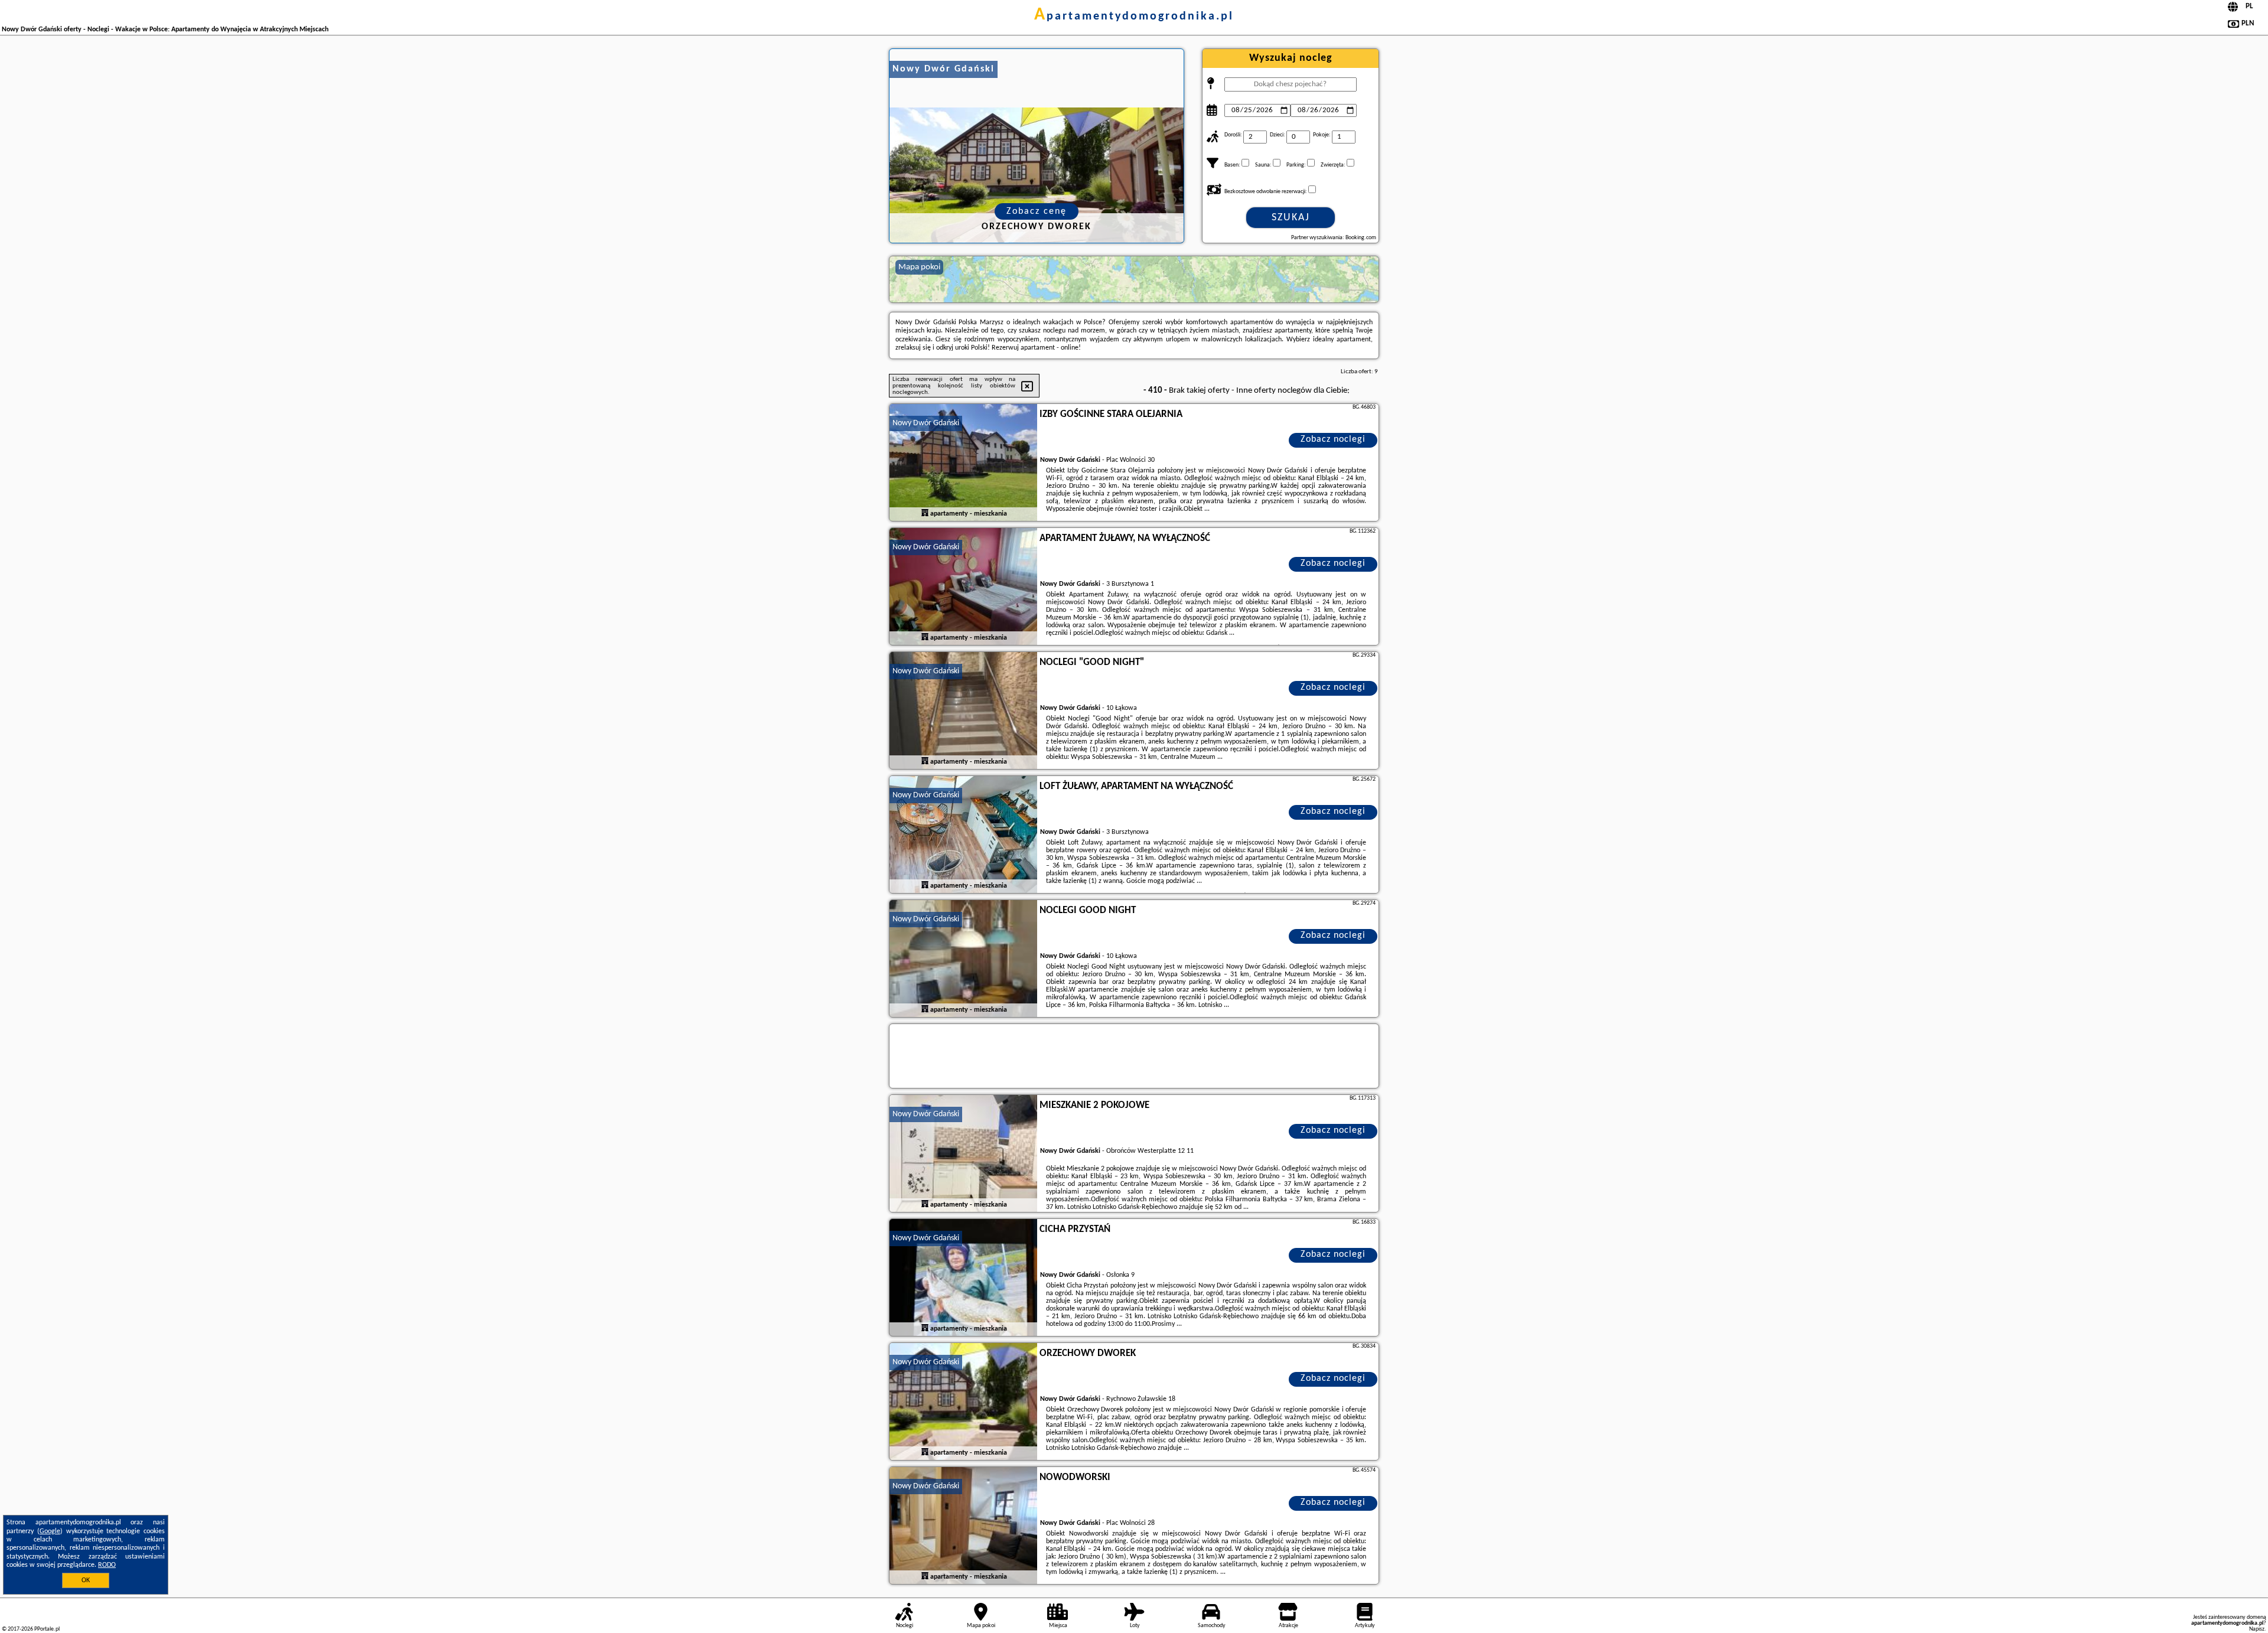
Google (50, 1531)
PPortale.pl (47, 1629)
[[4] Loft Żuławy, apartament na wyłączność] (963, 835)
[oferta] (925, 513)
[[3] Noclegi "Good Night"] (963, 711)
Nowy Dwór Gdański (926, 423)
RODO (107, 1565)
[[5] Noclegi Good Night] (963, 959)
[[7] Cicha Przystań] (963, 1278)
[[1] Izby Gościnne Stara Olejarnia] (963, 463)
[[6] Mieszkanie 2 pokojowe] (963, 1154)
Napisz (2257, 1629)
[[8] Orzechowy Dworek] (963, 1402)
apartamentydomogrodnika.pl (1134, 17)
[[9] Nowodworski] (963, 1526)
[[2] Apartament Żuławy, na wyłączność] (963, 587)
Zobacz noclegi (1333, 439)
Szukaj (1291, 218)
